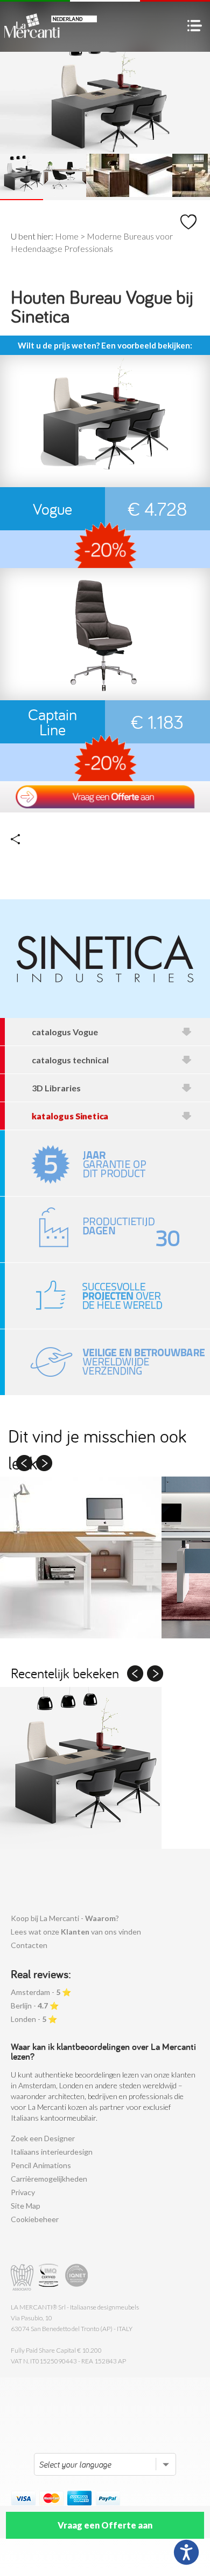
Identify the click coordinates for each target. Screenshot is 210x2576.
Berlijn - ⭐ (35, 2006)
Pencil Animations (41, 2165)
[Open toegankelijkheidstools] (186, 2552)
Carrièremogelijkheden (49, 2179)
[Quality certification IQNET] (77, 2277)
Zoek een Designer (43, 2138)
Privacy (23, 2192)
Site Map (26, 2206)
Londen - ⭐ (34, 2019)
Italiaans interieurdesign (52, 2152)
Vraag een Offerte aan (105, 2525)
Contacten (29, 1945)
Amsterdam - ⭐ (41, 1992)
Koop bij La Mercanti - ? (65, 1918)
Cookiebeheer (35, 2219)
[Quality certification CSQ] (50, 2277)
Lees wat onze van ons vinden (76, 1932)
